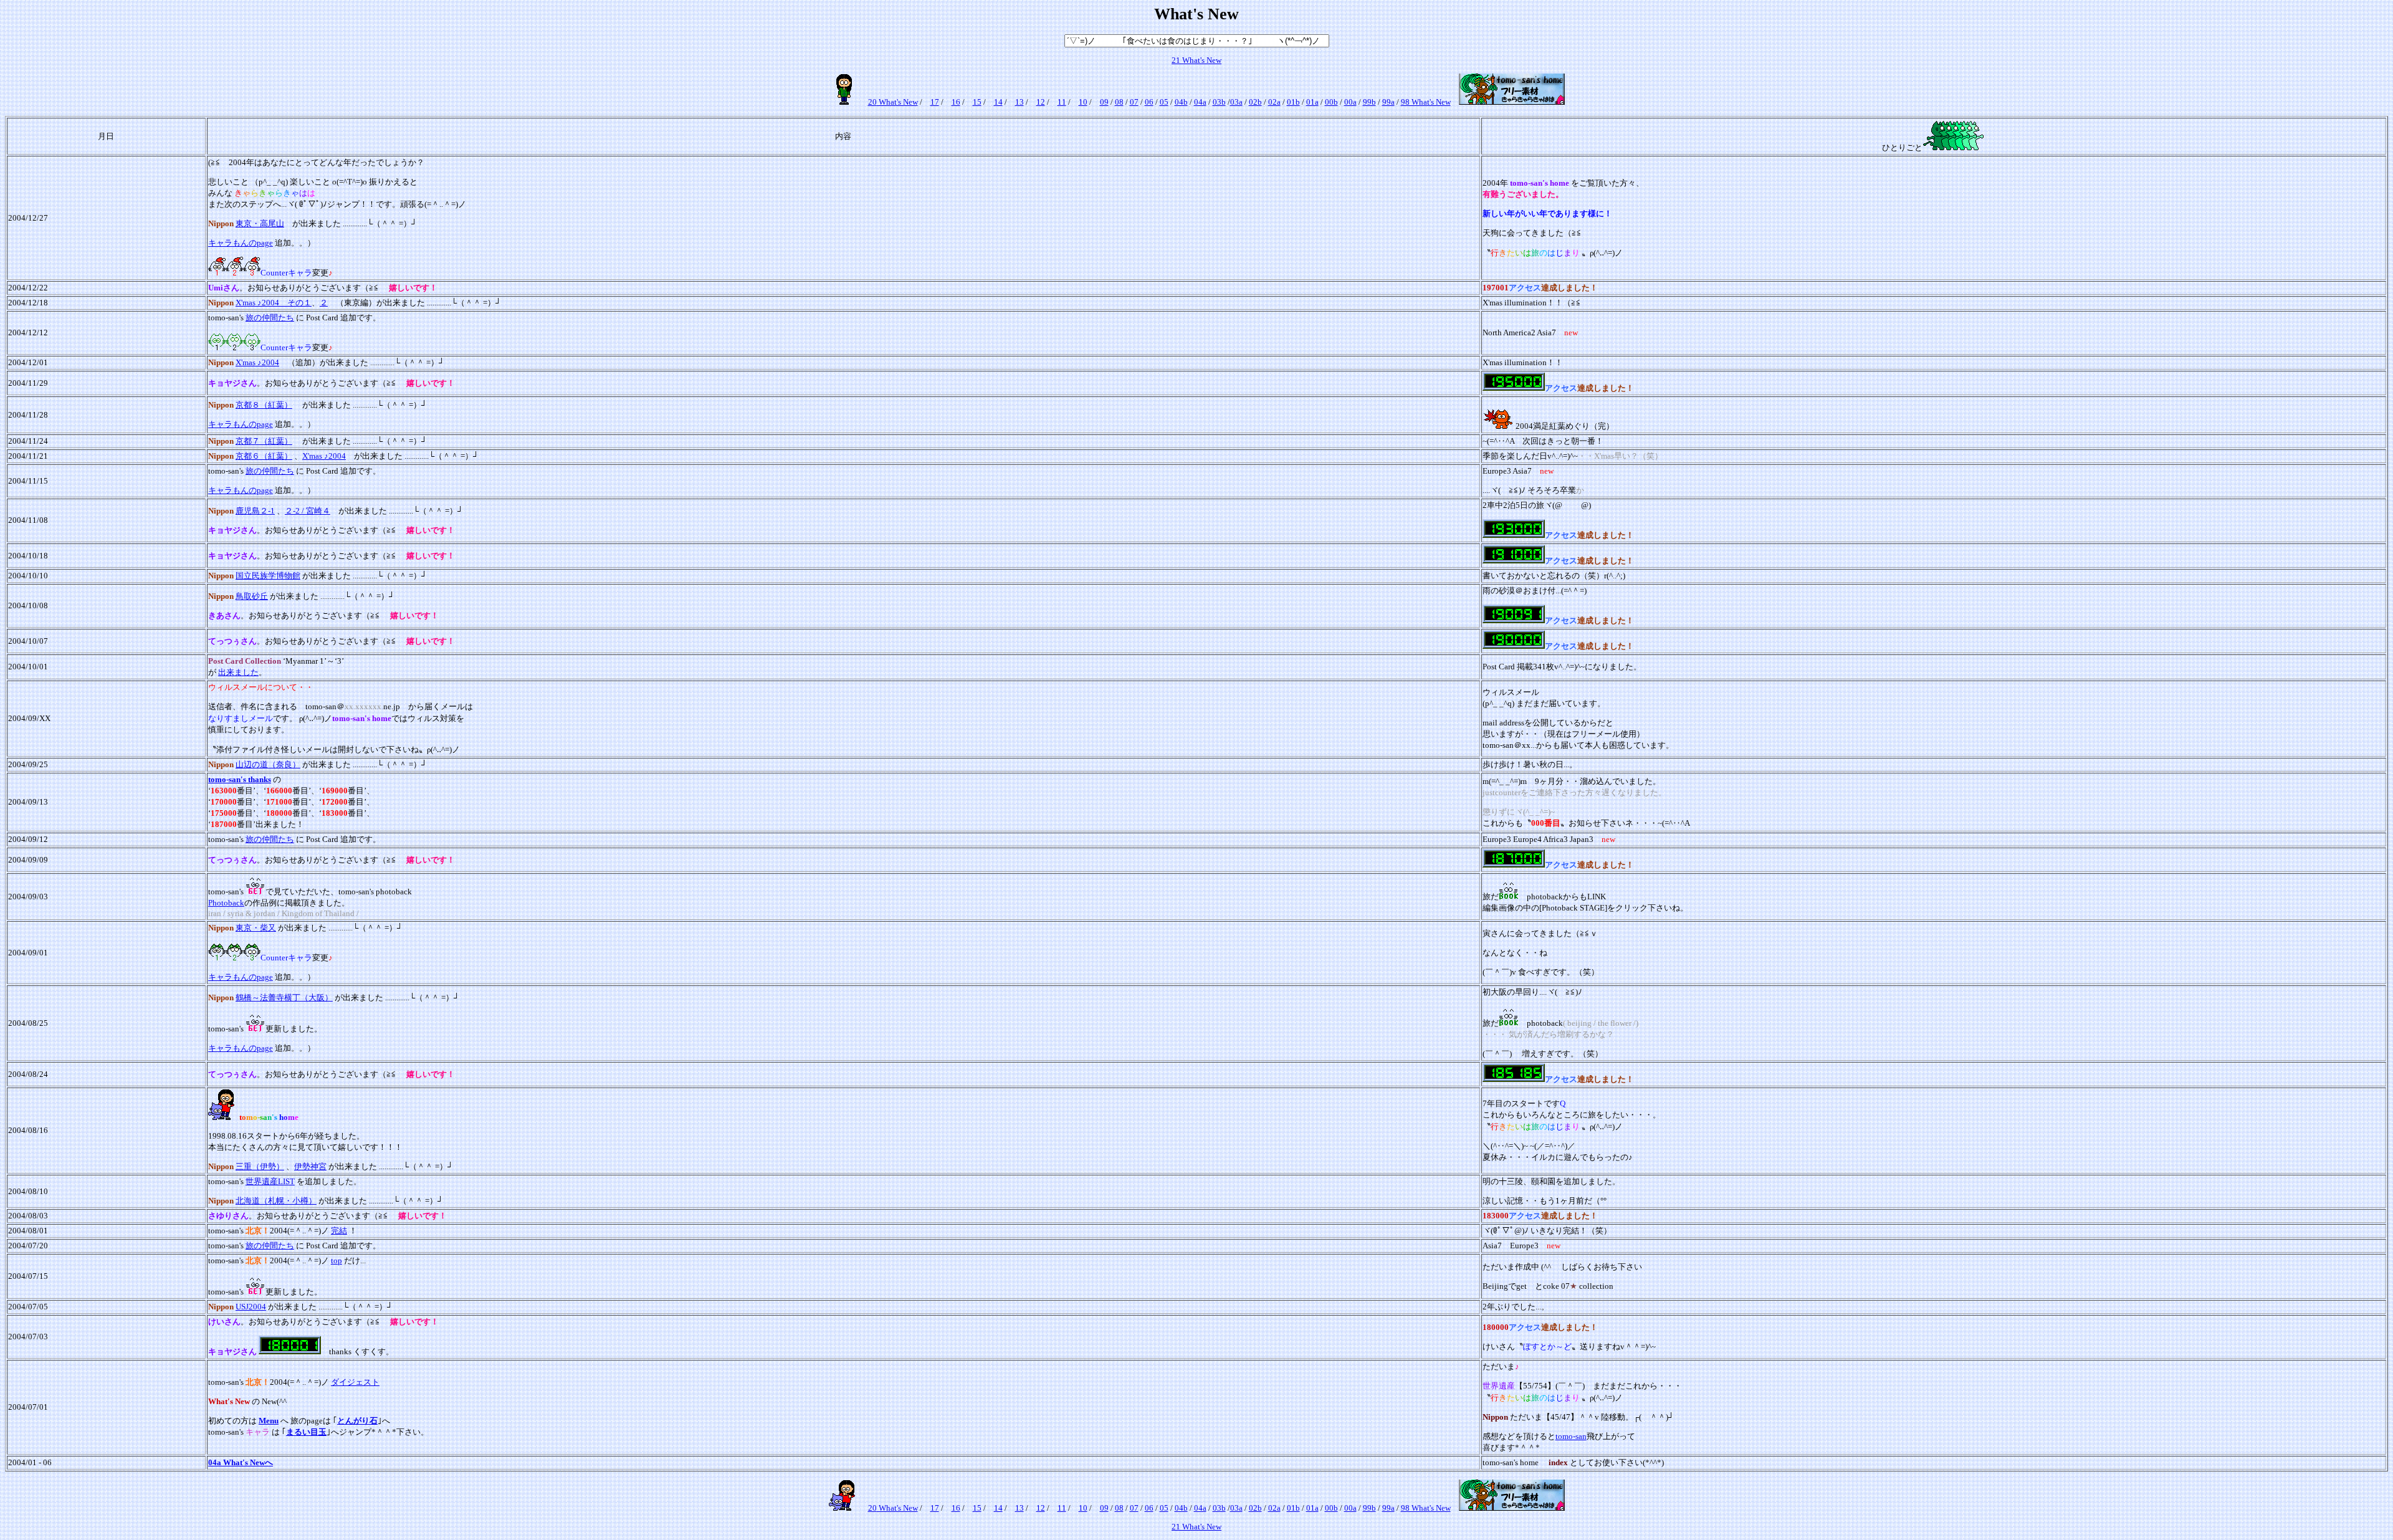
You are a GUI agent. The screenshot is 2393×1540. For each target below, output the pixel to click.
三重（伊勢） (260, 1166)
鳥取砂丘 (252, 596)
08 (1119, 102)
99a (1388, 102)
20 (872, 102)
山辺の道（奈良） (268, 764)
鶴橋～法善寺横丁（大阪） (284, 997)
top (337, 1260)
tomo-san (1571, 1436)
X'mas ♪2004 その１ (274, 303)
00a (1350, 102)
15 (977, 102)
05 (1164, 102)
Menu (269, 1421)
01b (1293, 102)
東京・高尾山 (260, 223)
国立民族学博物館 (268, 576)
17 (935, 102)
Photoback (226, 903)
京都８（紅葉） (264, 405)
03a (1236, 102)
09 (1104, 102)
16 (956, 102)
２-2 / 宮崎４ (308, 511)
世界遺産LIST (270, 1181)
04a (1200, 102)
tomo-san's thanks (240, 779)
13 (1020, 102)
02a (1274, 102)
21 (1176, 60)
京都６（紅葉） (264, 456)
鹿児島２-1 (255, 511)
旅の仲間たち (270, 318)
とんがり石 (357, 1421)
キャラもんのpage (241, 243)
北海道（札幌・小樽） (276, 1201)
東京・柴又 (256, 928)
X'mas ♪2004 (257, 362)
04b (1181, 102)
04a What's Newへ (241, 1462)
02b (1255, 102)
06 (1149, 102)
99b (1369, 102)
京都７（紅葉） (264, 441)
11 (1062, 102)
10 (1083, 102)
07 (1134, 102)
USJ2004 (251, 1307)
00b (1331, 102)
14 (998, 102)
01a (1312, 102)
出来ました (238, 672)
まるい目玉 (306, 1432)
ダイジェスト (355, 1382)
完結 (339, 1231)
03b (1219, 102)
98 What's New (1426, 102)
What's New (1201, 60)
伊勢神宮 (310, 1166)
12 (1041, 102)
